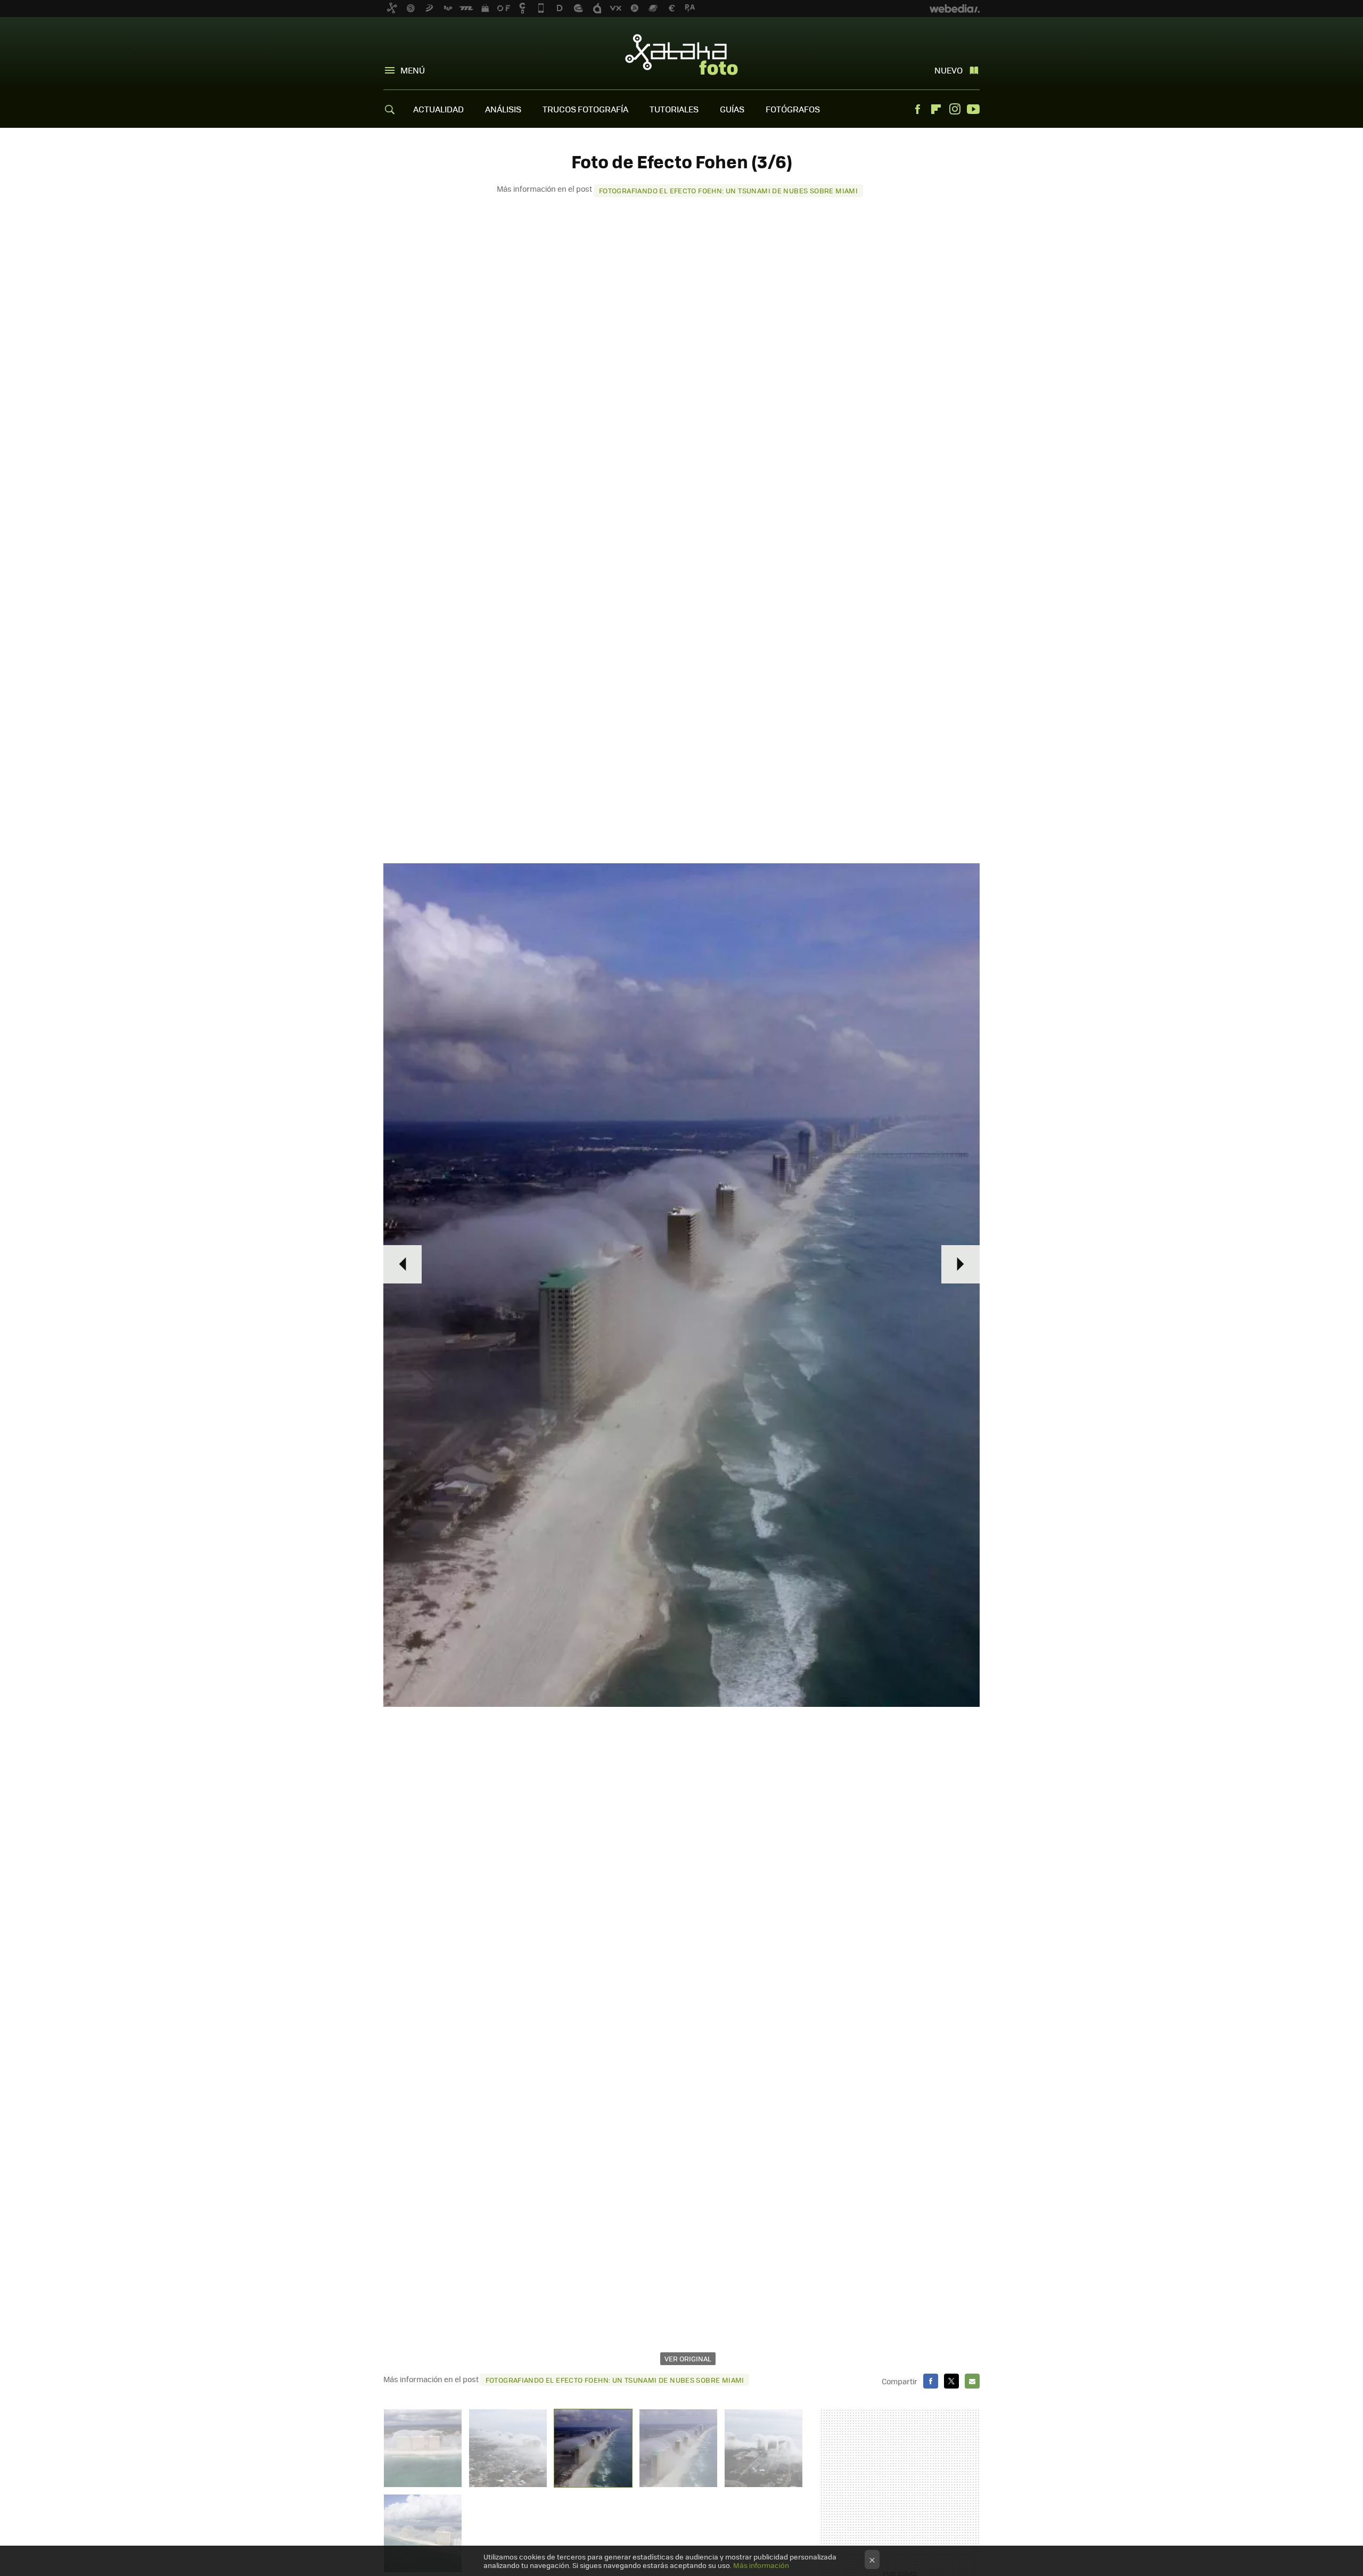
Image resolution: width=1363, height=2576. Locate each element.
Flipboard (936, 109)
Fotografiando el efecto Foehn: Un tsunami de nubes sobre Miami (728, 190)
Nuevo (949, 70)
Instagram (955, 109)
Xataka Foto (681, 54)
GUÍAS (732, 109)
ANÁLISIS (503, 109)
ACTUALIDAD (438, 109)
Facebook (917, 109)
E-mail (972, 2381)
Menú (413, 70)
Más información (761, 2565)
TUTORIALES (674, 109)
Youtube (973, 109)
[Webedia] (955, 9)
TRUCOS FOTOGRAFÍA (585, 109)
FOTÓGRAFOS (793, 109)
